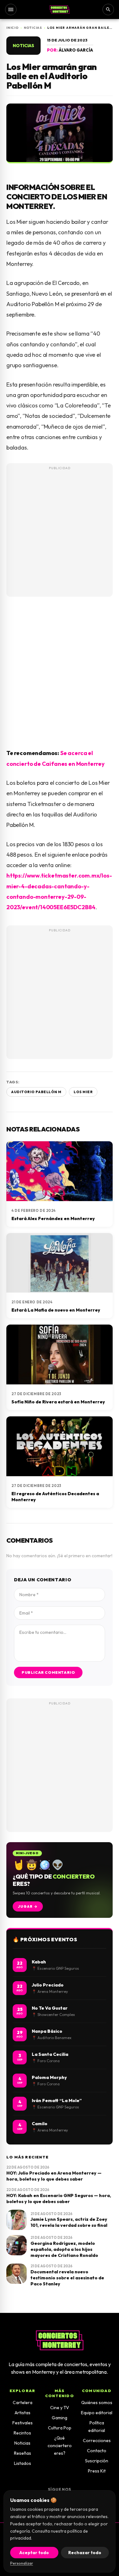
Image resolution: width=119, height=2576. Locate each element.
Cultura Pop (60, 2428)
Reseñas (23, 2453)
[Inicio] (60, 9)
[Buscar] (108, 9)
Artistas (23, 2413)
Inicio (13, 28)
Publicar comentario (48, 1672)
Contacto (97, 2451)
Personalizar (22, 2563)
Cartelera (23, 2403)
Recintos (22, 2433)
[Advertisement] (60, 534)
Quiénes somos (97, 2403)
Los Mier (83, 1092)
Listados (23, 2463)
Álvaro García (76, 50)
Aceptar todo (34, 2553)
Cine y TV (60, 2408)
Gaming (60, 2418)
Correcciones (97, 2441)
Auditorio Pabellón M (36, 1092)
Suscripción (97, 2461)
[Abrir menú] (11, 9)
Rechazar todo (85, 2553)
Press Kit (97, 2471)
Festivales (23, 2423)
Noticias (33, 28)
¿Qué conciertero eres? (60, 2446)
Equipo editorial (97, 2413)
